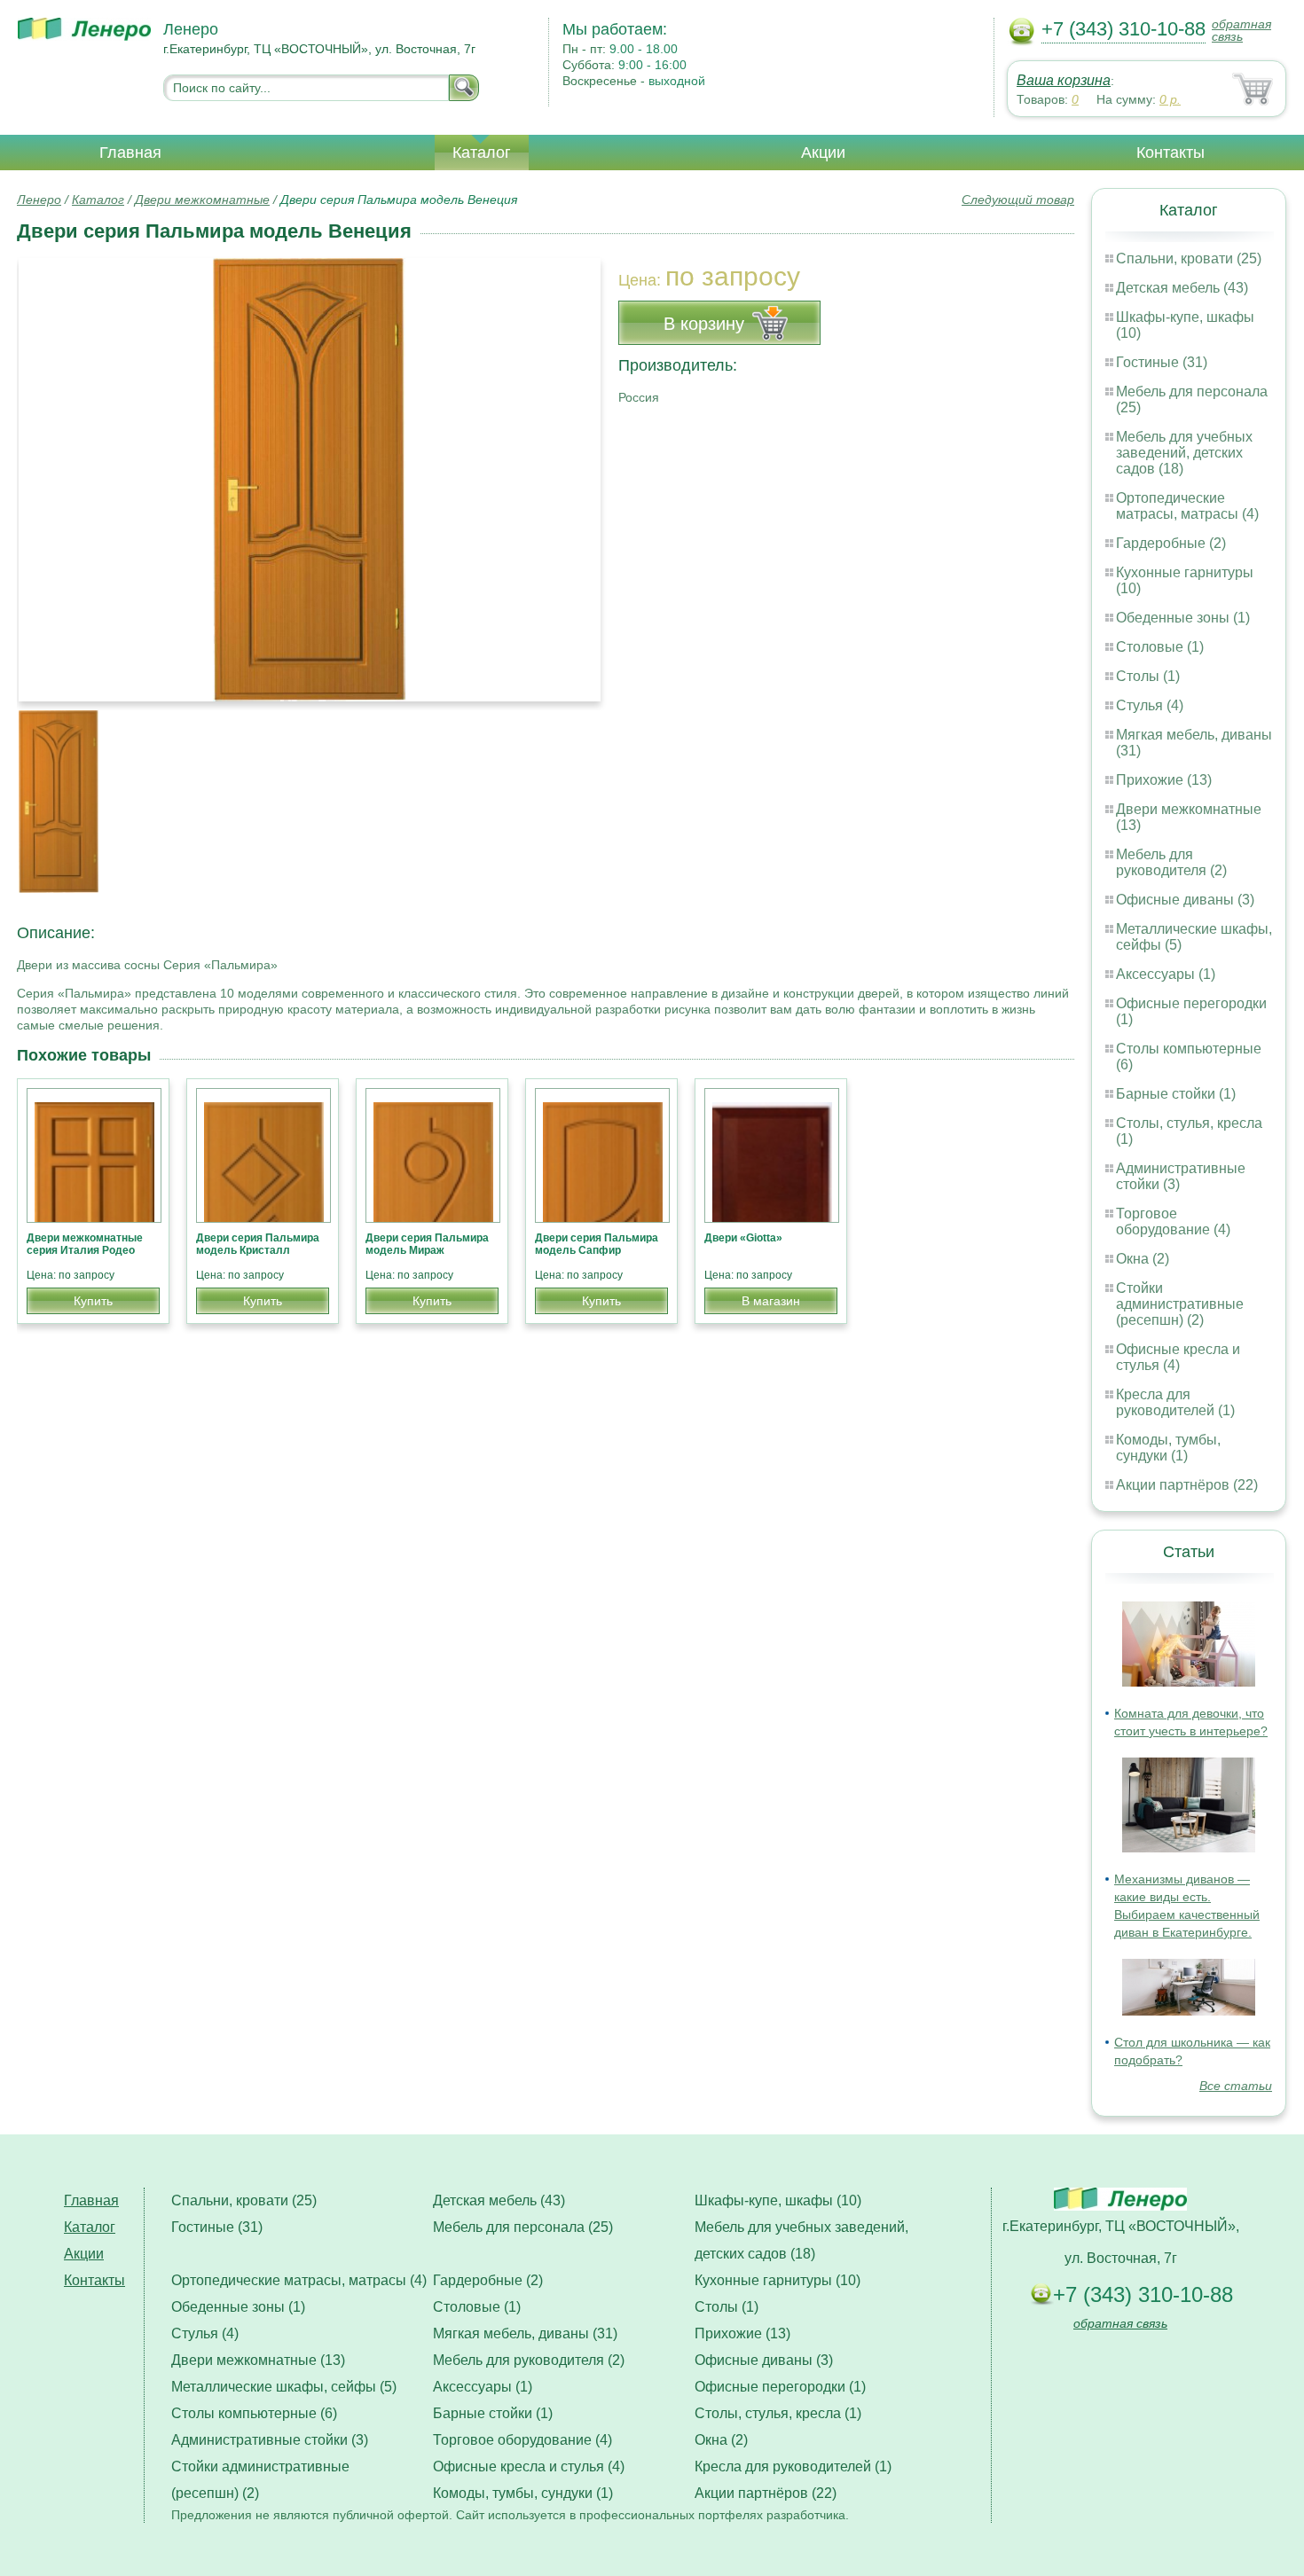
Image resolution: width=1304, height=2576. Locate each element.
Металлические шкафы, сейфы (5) (284, 2387)
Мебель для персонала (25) (523, 2227)
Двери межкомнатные (202, 200)
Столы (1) (1148, 676)
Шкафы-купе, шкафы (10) (778, 2200)
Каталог (482, 153)
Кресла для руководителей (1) (1175, 1402)
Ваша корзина (1064, 80)
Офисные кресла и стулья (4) (1178, 1357)
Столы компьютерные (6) (254, 2413)
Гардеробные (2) (1171, 543)
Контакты (1170, 153)
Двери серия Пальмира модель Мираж (427, 1244)
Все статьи (1236, 2086)
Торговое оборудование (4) (1173, 1221)
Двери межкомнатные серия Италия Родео (85, 1244)
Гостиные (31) (1162, 362)
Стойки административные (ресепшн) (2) (1180, 1304)
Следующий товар (1018, 200)
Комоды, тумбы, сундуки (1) (1168, 1448)
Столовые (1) (1160, 647)
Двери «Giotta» (743, 1238)
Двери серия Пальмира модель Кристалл (258, 1244)
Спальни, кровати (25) (1189, 258)
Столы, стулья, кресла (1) (778, 2413)
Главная (130, 153)
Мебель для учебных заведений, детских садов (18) (1184, 453)
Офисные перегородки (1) (780, 2387)
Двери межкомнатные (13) (258, 2360)
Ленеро (39, 200)
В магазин (771, 1301)
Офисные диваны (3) (1185, 900)
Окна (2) (1143, 1259)
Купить (93, 1301)
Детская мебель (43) (1182, 288)
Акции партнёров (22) (1187, 1485)
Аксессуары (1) (1166, 974)
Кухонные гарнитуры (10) (778, 2280)
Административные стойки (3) (270, 2440)
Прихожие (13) (1164, 780)
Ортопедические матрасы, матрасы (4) (1187, 506)
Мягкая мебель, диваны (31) (525, 2333)
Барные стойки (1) (1176, 1094)
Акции (823, 153)
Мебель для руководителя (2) (1171, 862)
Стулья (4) (1150, 705)
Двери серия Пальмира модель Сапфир (597, 1244)
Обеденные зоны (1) (1183, 618)
